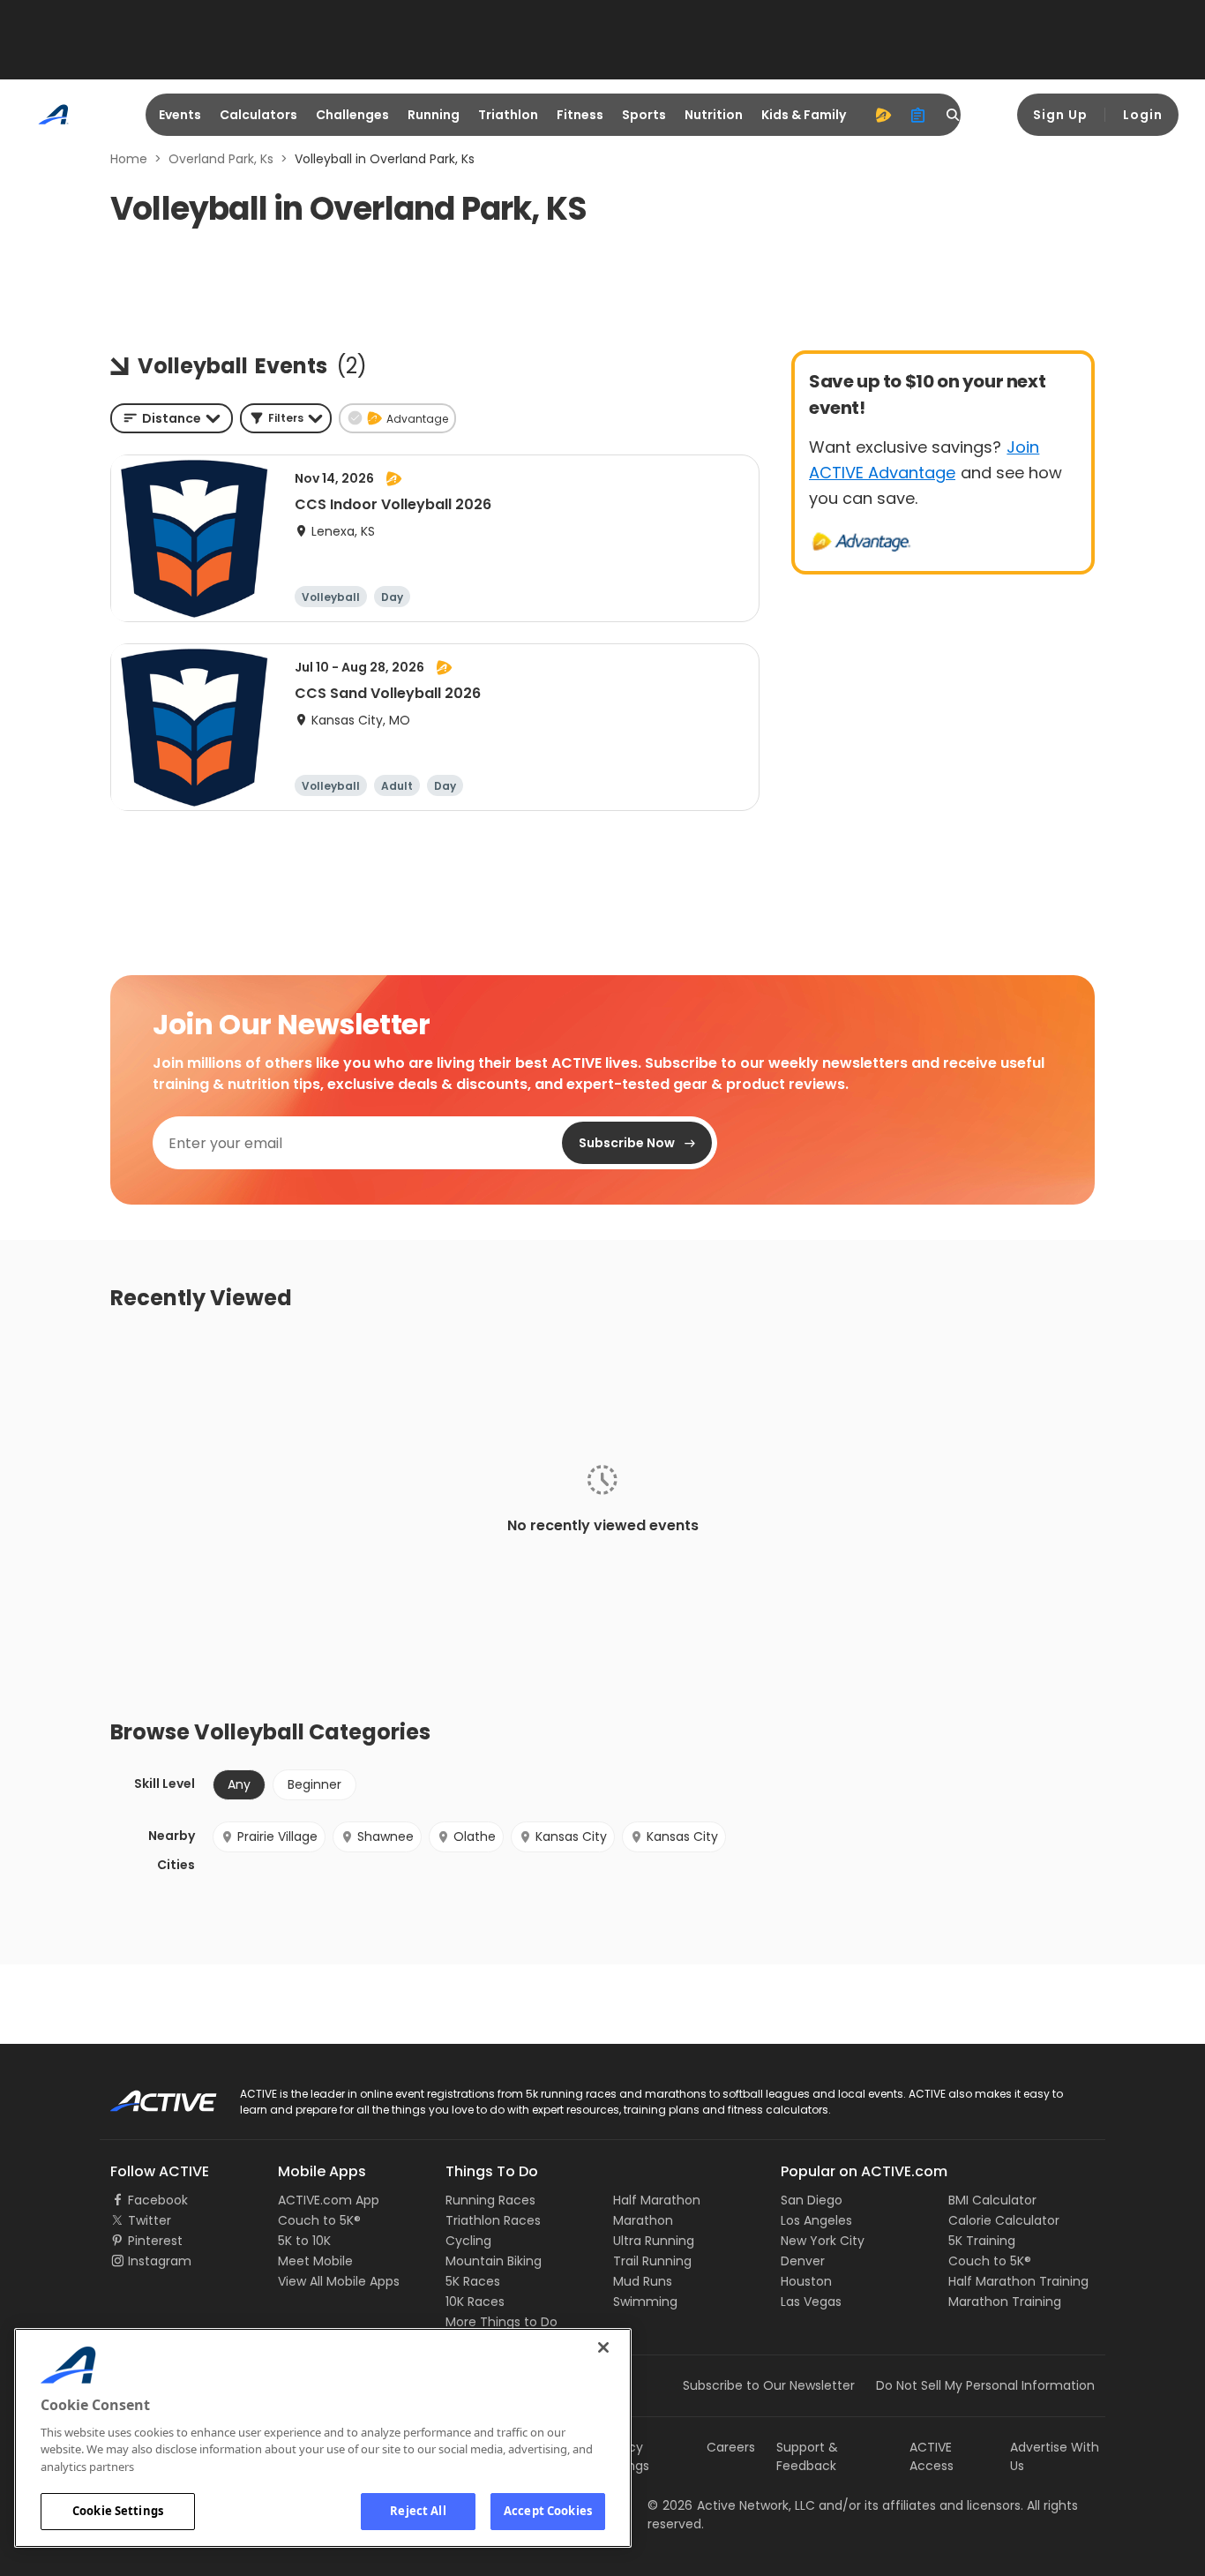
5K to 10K (304, 2241)
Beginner (314, 1784)
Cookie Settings (118, 2511)
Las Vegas (811, 2302)
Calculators (258, 115)
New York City (823, 2241)
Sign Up (1060, 115)
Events (180, 115)
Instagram (160, 2261)
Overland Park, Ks (221, 159)
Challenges (352, 115)
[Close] (603, 2347)
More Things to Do (501, 2322)
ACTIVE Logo (148, 2095)
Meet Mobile (315, 2261)
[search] (954, 115)
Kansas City (571, 1836)
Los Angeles (816, 2220)
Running (434, 115)
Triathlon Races (493, 2220)
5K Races (473, 2281)
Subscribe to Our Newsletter (769, 2385)
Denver (803, 2261)
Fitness (580, 115)
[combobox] (172, 418)
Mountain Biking (494, 2261)
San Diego (812, 2200)
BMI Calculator (992, 2200)
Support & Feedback (807, 2456)
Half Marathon (657, 2200)
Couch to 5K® (319, 2220)
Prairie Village (277, 1836)
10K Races (475, 2302)
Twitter (150, 2220)
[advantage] (883, 115)
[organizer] (918, 115)
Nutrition (714, 115)
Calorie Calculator (1004, 2220)
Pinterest (155, 2241)
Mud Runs (643, 2281)
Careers (731, 2447)
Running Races (490, 2200)
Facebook (158, 2200)
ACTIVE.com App (329, 2200)
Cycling (468, 2241)
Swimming (645, 2302)
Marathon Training (1005, 2302)
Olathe (475, 1836)
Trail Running (652, 2261)
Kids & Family (804, 115)
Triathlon (508, 115)
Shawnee (385, 1836)
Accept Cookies (548, 2511)
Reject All (418, 2511)
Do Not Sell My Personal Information (985, 2385)
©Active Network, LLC (731, 2505)
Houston (806, 2281)
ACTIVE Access (932, 2456)
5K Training (982, 2241)
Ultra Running (654, 2241)
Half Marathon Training (1018, 2281)
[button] (286, 418)
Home (129, 159)
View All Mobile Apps (339, 2281)
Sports (644, 115)
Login (1143, 115)
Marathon (643, 2220)
